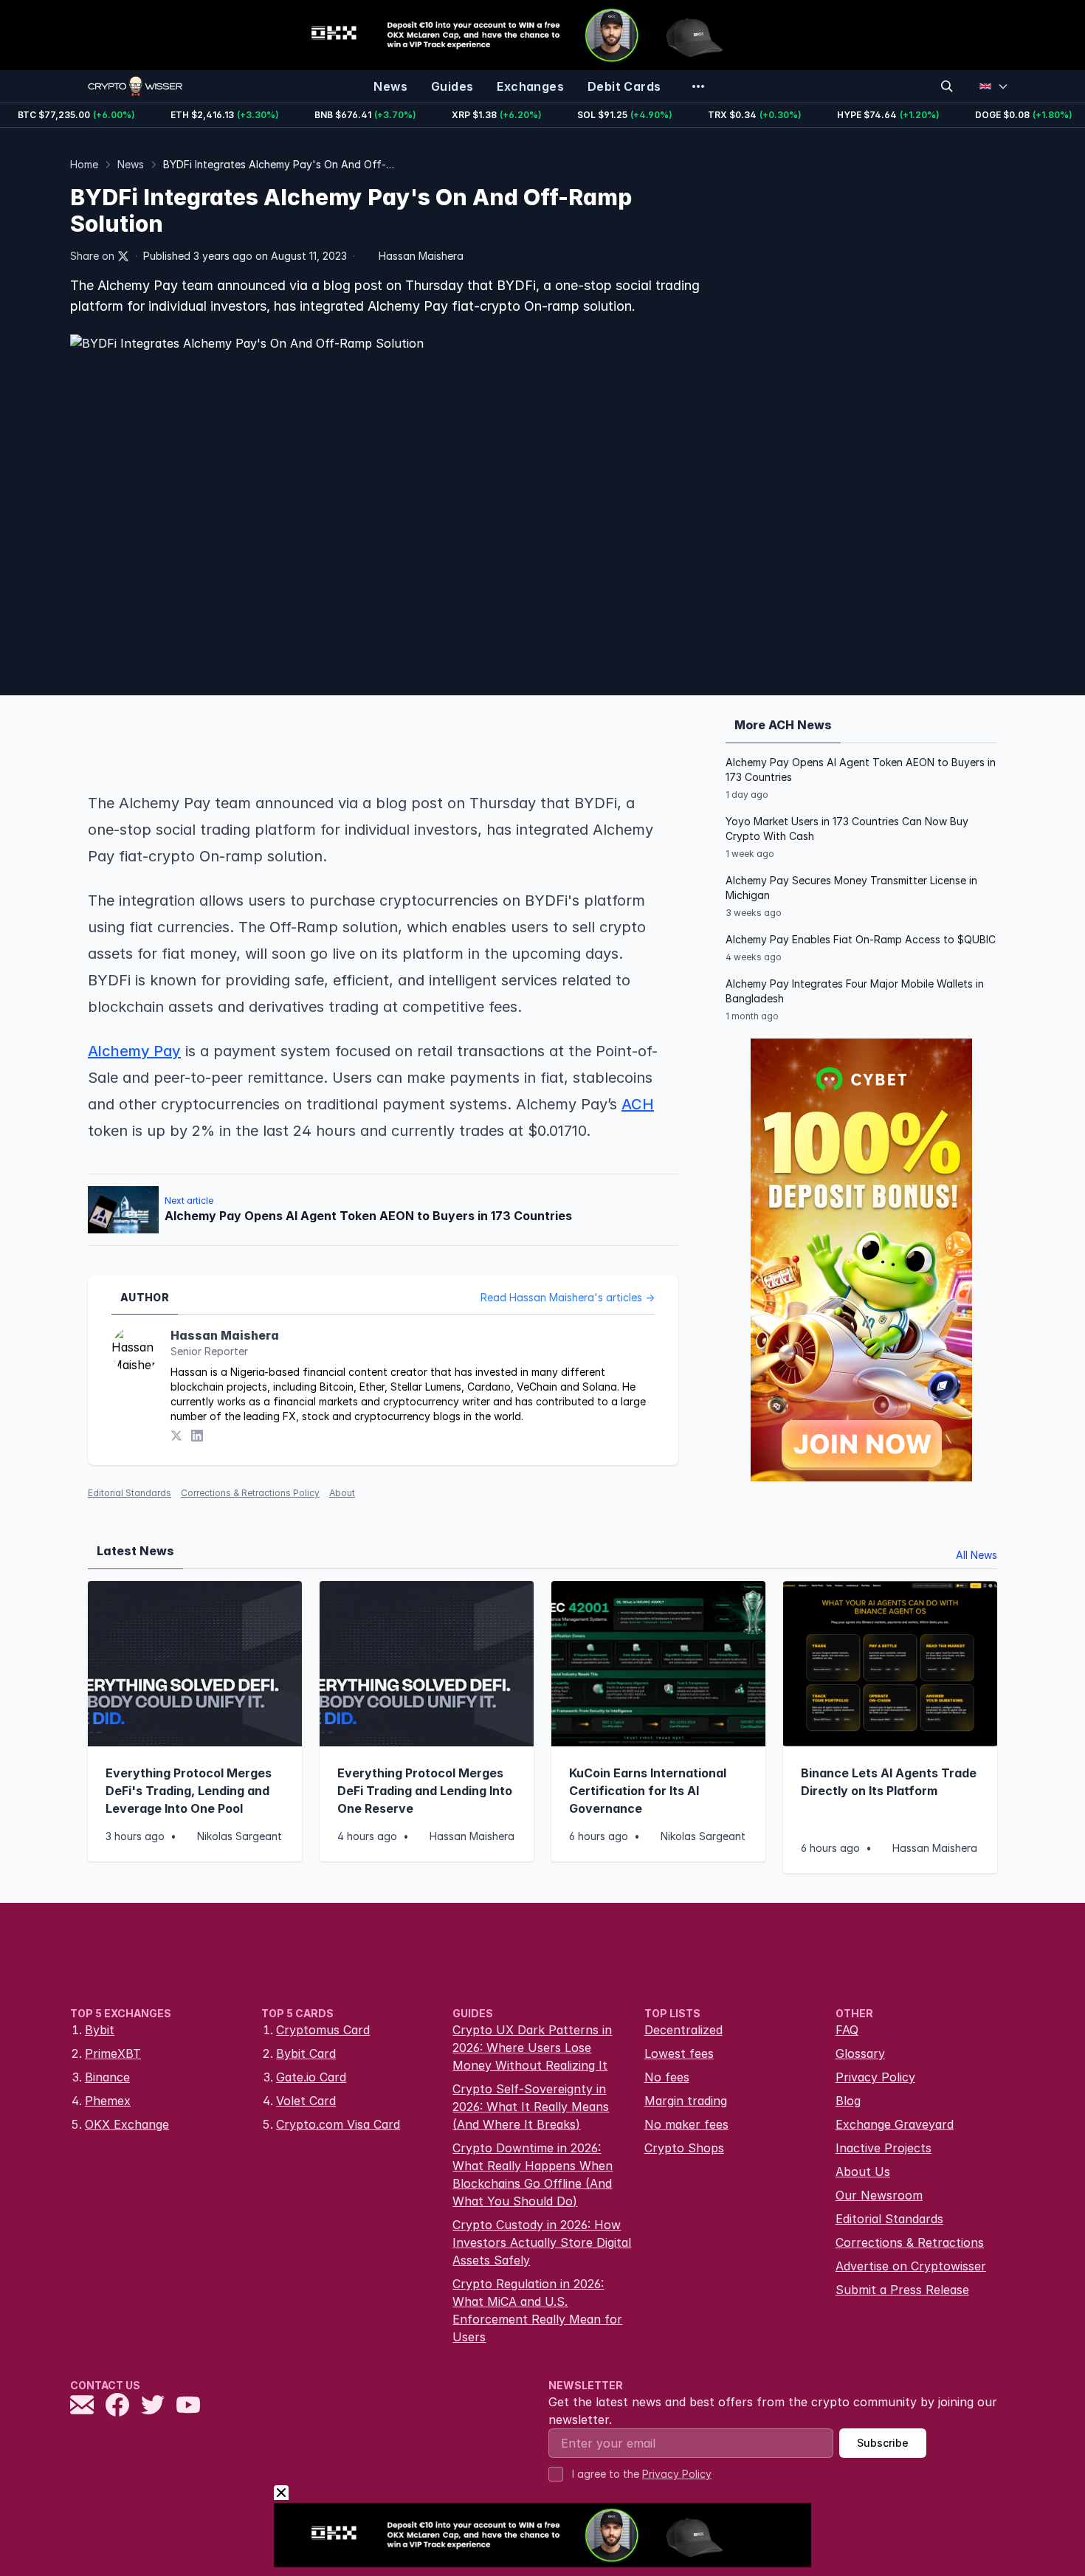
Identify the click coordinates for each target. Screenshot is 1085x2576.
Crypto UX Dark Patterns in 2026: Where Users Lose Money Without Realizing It (532, 2048)
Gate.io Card (311, 2077)
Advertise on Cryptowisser (911, 2266)
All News (976, 1555)
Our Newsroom (879, 2195)
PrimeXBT (113, 2053)
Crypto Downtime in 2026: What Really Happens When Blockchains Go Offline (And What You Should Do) (533, 2174)
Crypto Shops (684, 2148)
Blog (848, 2101)
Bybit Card (306, 2053)
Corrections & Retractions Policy (250, 1493)
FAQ (847, 2030)
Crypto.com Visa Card (338, 2124)
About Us (863, 2172)
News (131, 164)
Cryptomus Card (323, 2030)
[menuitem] (390, 86)
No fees (667, 2077)
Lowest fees (679, 2053)
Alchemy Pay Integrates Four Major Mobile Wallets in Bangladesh (855, 991)
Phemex (108, 2101)
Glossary (860, 2053)
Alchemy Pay (134, 1051)
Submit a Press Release (902, 2290)
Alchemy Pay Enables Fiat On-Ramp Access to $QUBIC (861, 939)
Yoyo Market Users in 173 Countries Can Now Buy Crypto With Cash (847, 829)
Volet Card (306, 2101)
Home (84, 164)
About (342, 1493)
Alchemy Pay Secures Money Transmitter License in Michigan (851, 888)
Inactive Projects (883, 2148)
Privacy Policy (875, 2077)
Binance (107, 2077)
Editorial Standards (130, 1493)
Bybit (100, 2030)
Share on (92, 256)
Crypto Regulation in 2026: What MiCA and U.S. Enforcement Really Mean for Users (537, 2310)
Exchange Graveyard (895, 2124)
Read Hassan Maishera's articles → (568, 1297)
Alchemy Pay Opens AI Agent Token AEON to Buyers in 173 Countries (861, 769)
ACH (638, 1104)
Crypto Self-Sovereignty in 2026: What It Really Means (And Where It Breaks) (531, 2107)
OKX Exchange (127, 2124)
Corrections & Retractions (910, 2242)
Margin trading (686, 2101)
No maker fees (686, 2124)
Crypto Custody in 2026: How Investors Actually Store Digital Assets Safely (542, 2242)
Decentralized (683, 2030)
